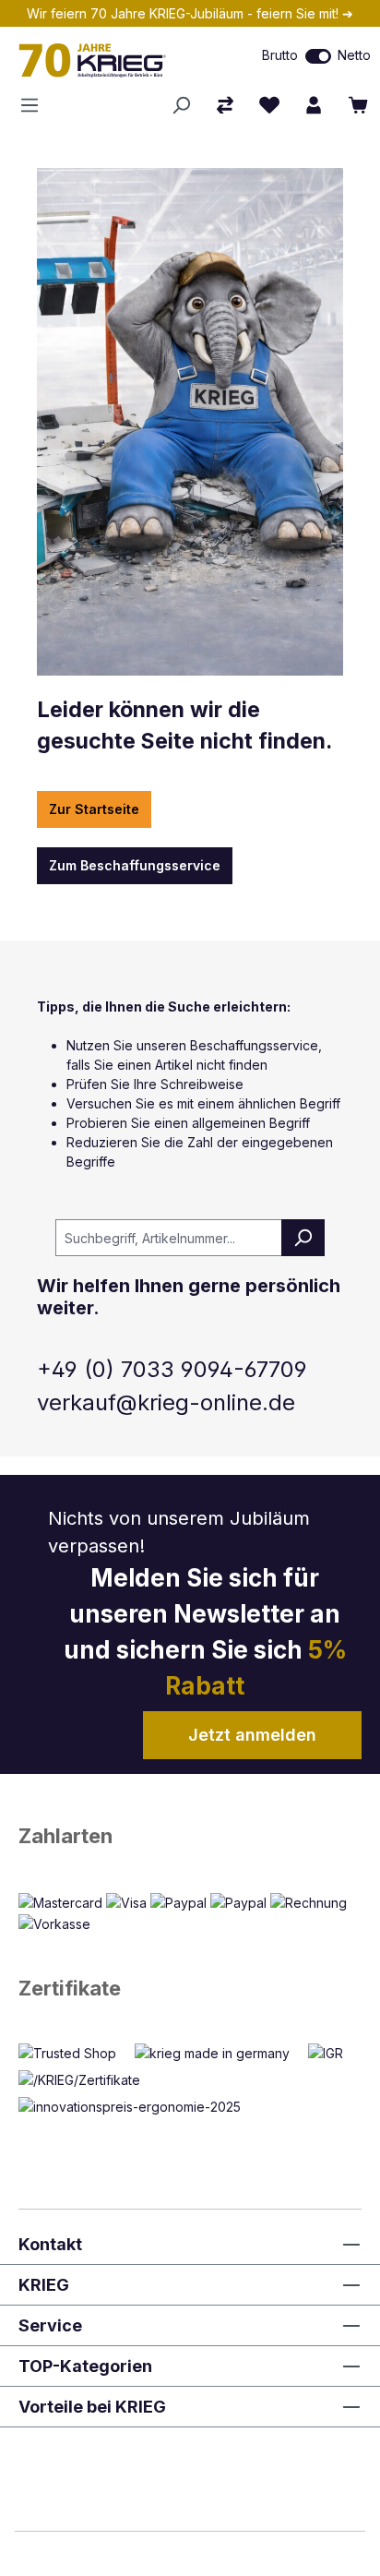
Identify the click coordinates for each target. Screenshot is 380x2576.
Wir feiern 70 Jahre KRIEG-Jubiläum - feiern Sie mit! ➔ (190, 13)
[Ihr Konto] (314, 105)
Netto (354, 55)
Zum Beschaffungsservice (135, 865)
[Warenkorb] (358, 105)
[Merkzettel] (269, 105)
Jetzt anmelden (252, 1735)
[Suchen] (181, 105)
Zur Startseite (94, 809)
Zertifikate (70, 1988)
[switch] (318, 56)
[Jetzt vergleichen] (225, 105)
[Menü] (35, 105)
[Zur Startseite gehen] (111, 60)
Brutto (280, 55)
